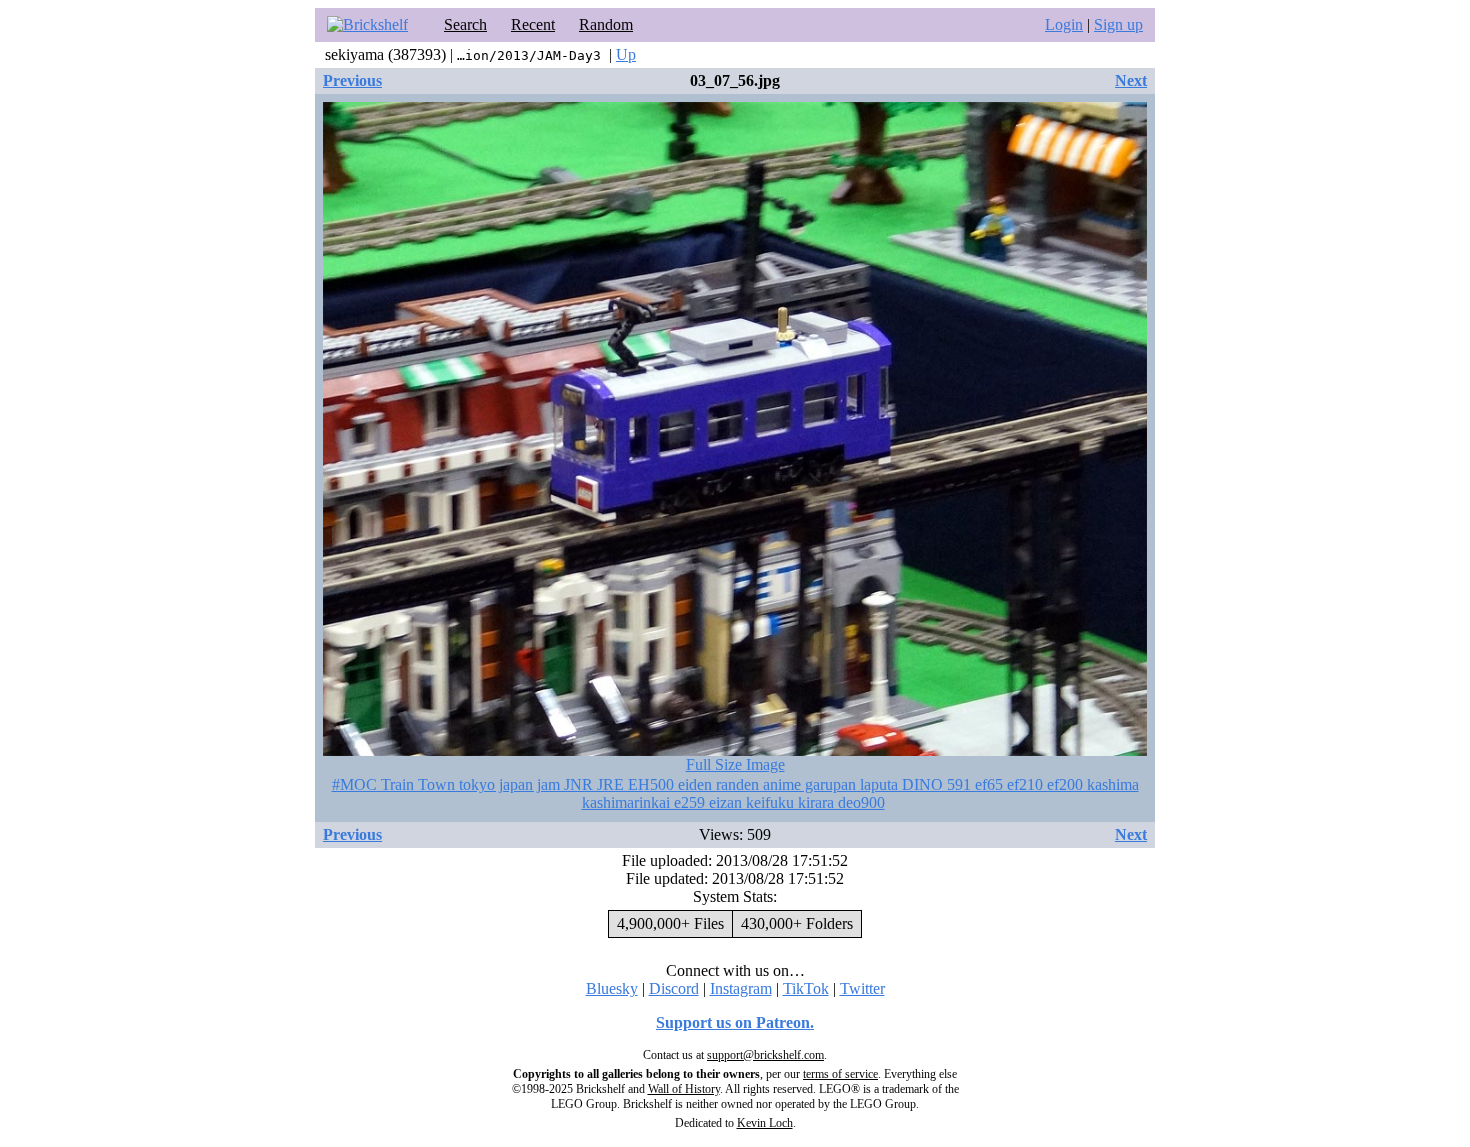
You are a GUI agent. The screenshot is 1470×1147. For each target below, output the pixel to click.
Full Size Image (735, 764)
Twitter (862, 988)
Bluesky (612, 988)
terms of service (840, 1074)
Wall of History (684, 1089)
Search (465, 24)
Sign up (1118, 24)
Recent (533, 24)
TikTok (806, 988)
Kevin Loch (765, 1123)
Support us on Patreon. (735, 1022)
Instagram (741, 988)
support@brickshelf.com (765, 1055)
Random (606, 24)
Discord (674, 988)
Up (626, 54)
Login (1064, 24)
